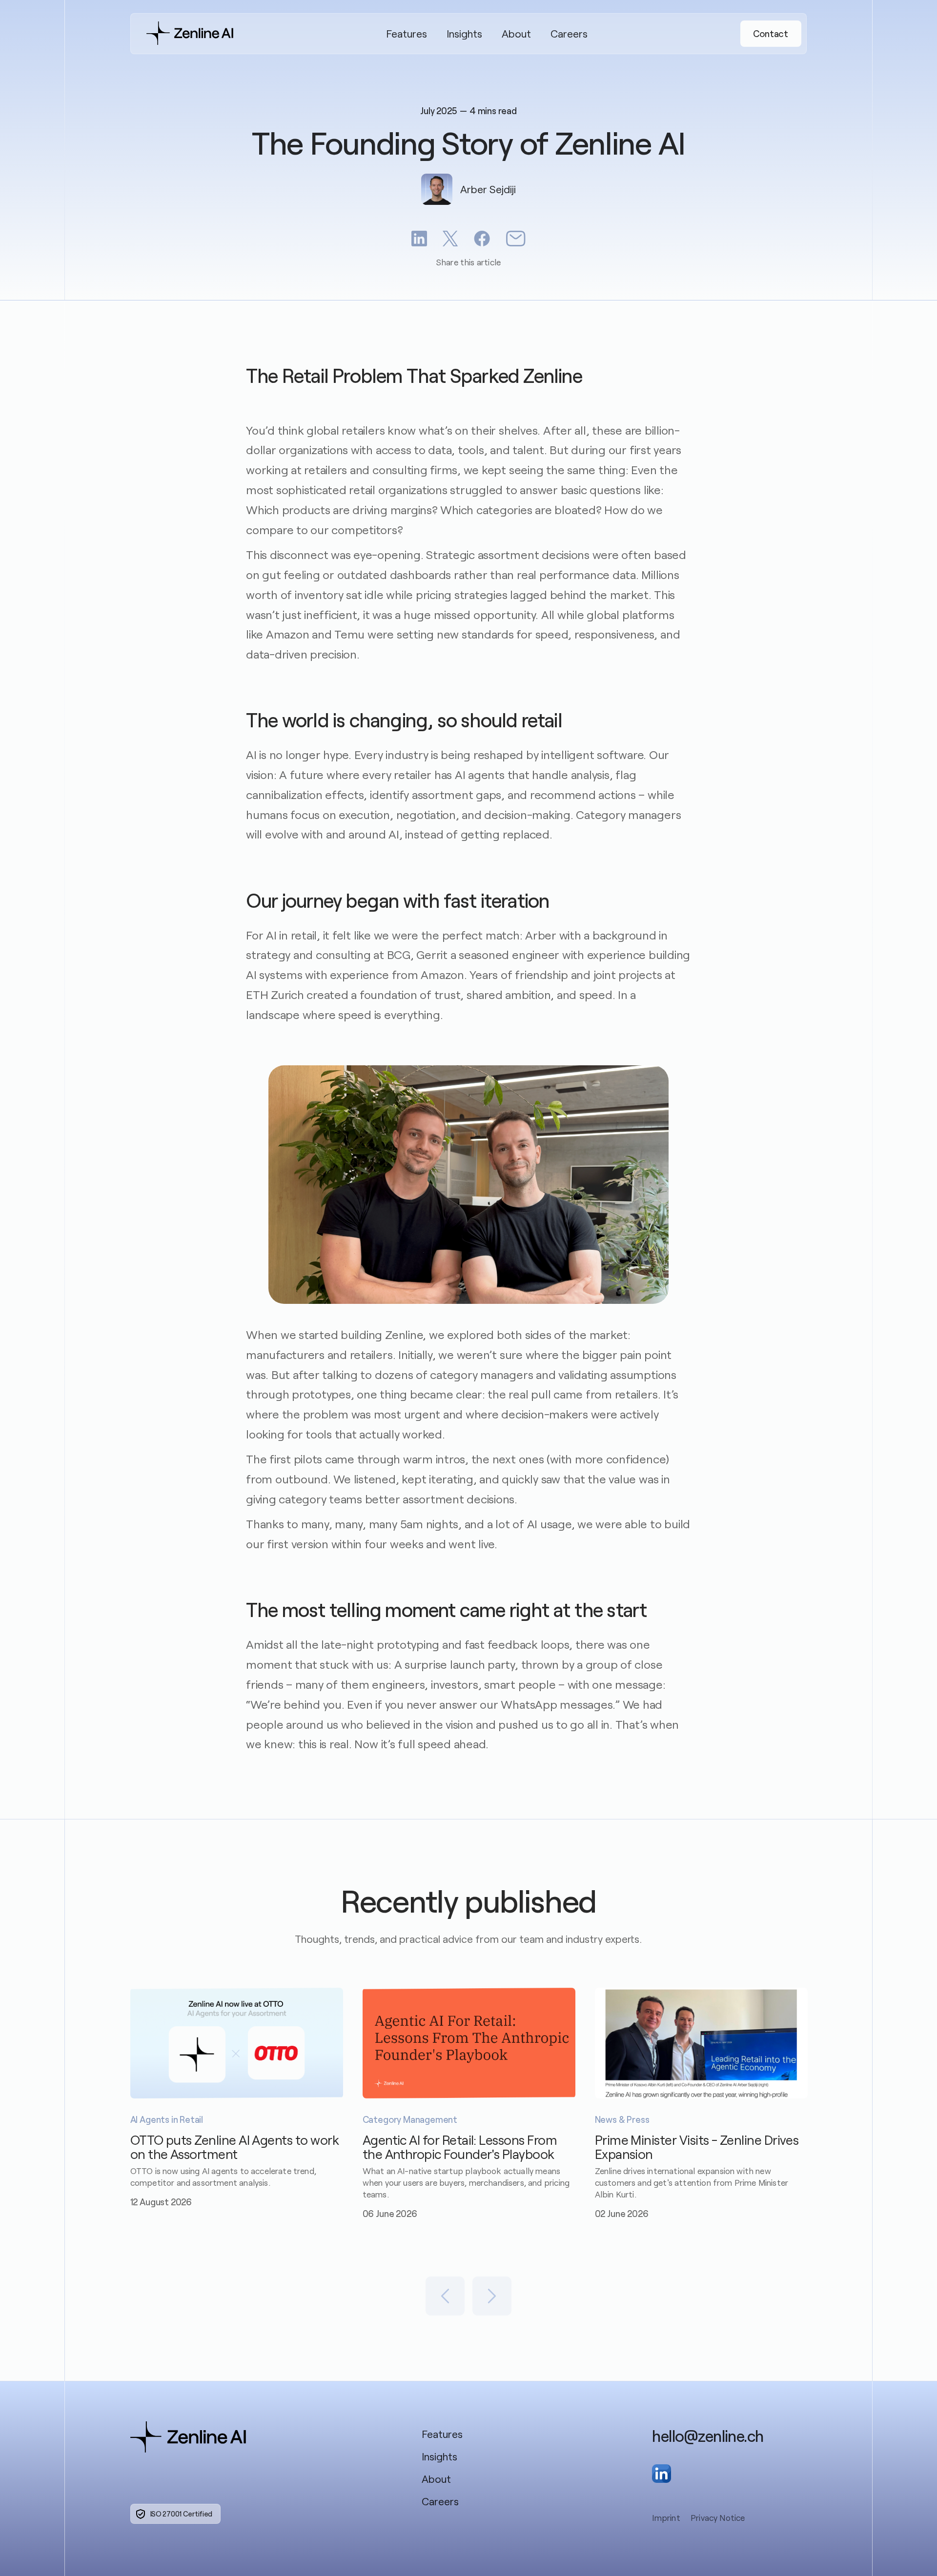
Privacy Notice (718, 2518)
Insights (464, 33)
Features (407, 33)
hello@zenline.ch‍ (708, 2436)
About (516, 33)
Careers (569, 33)
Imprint (666, 2518)
